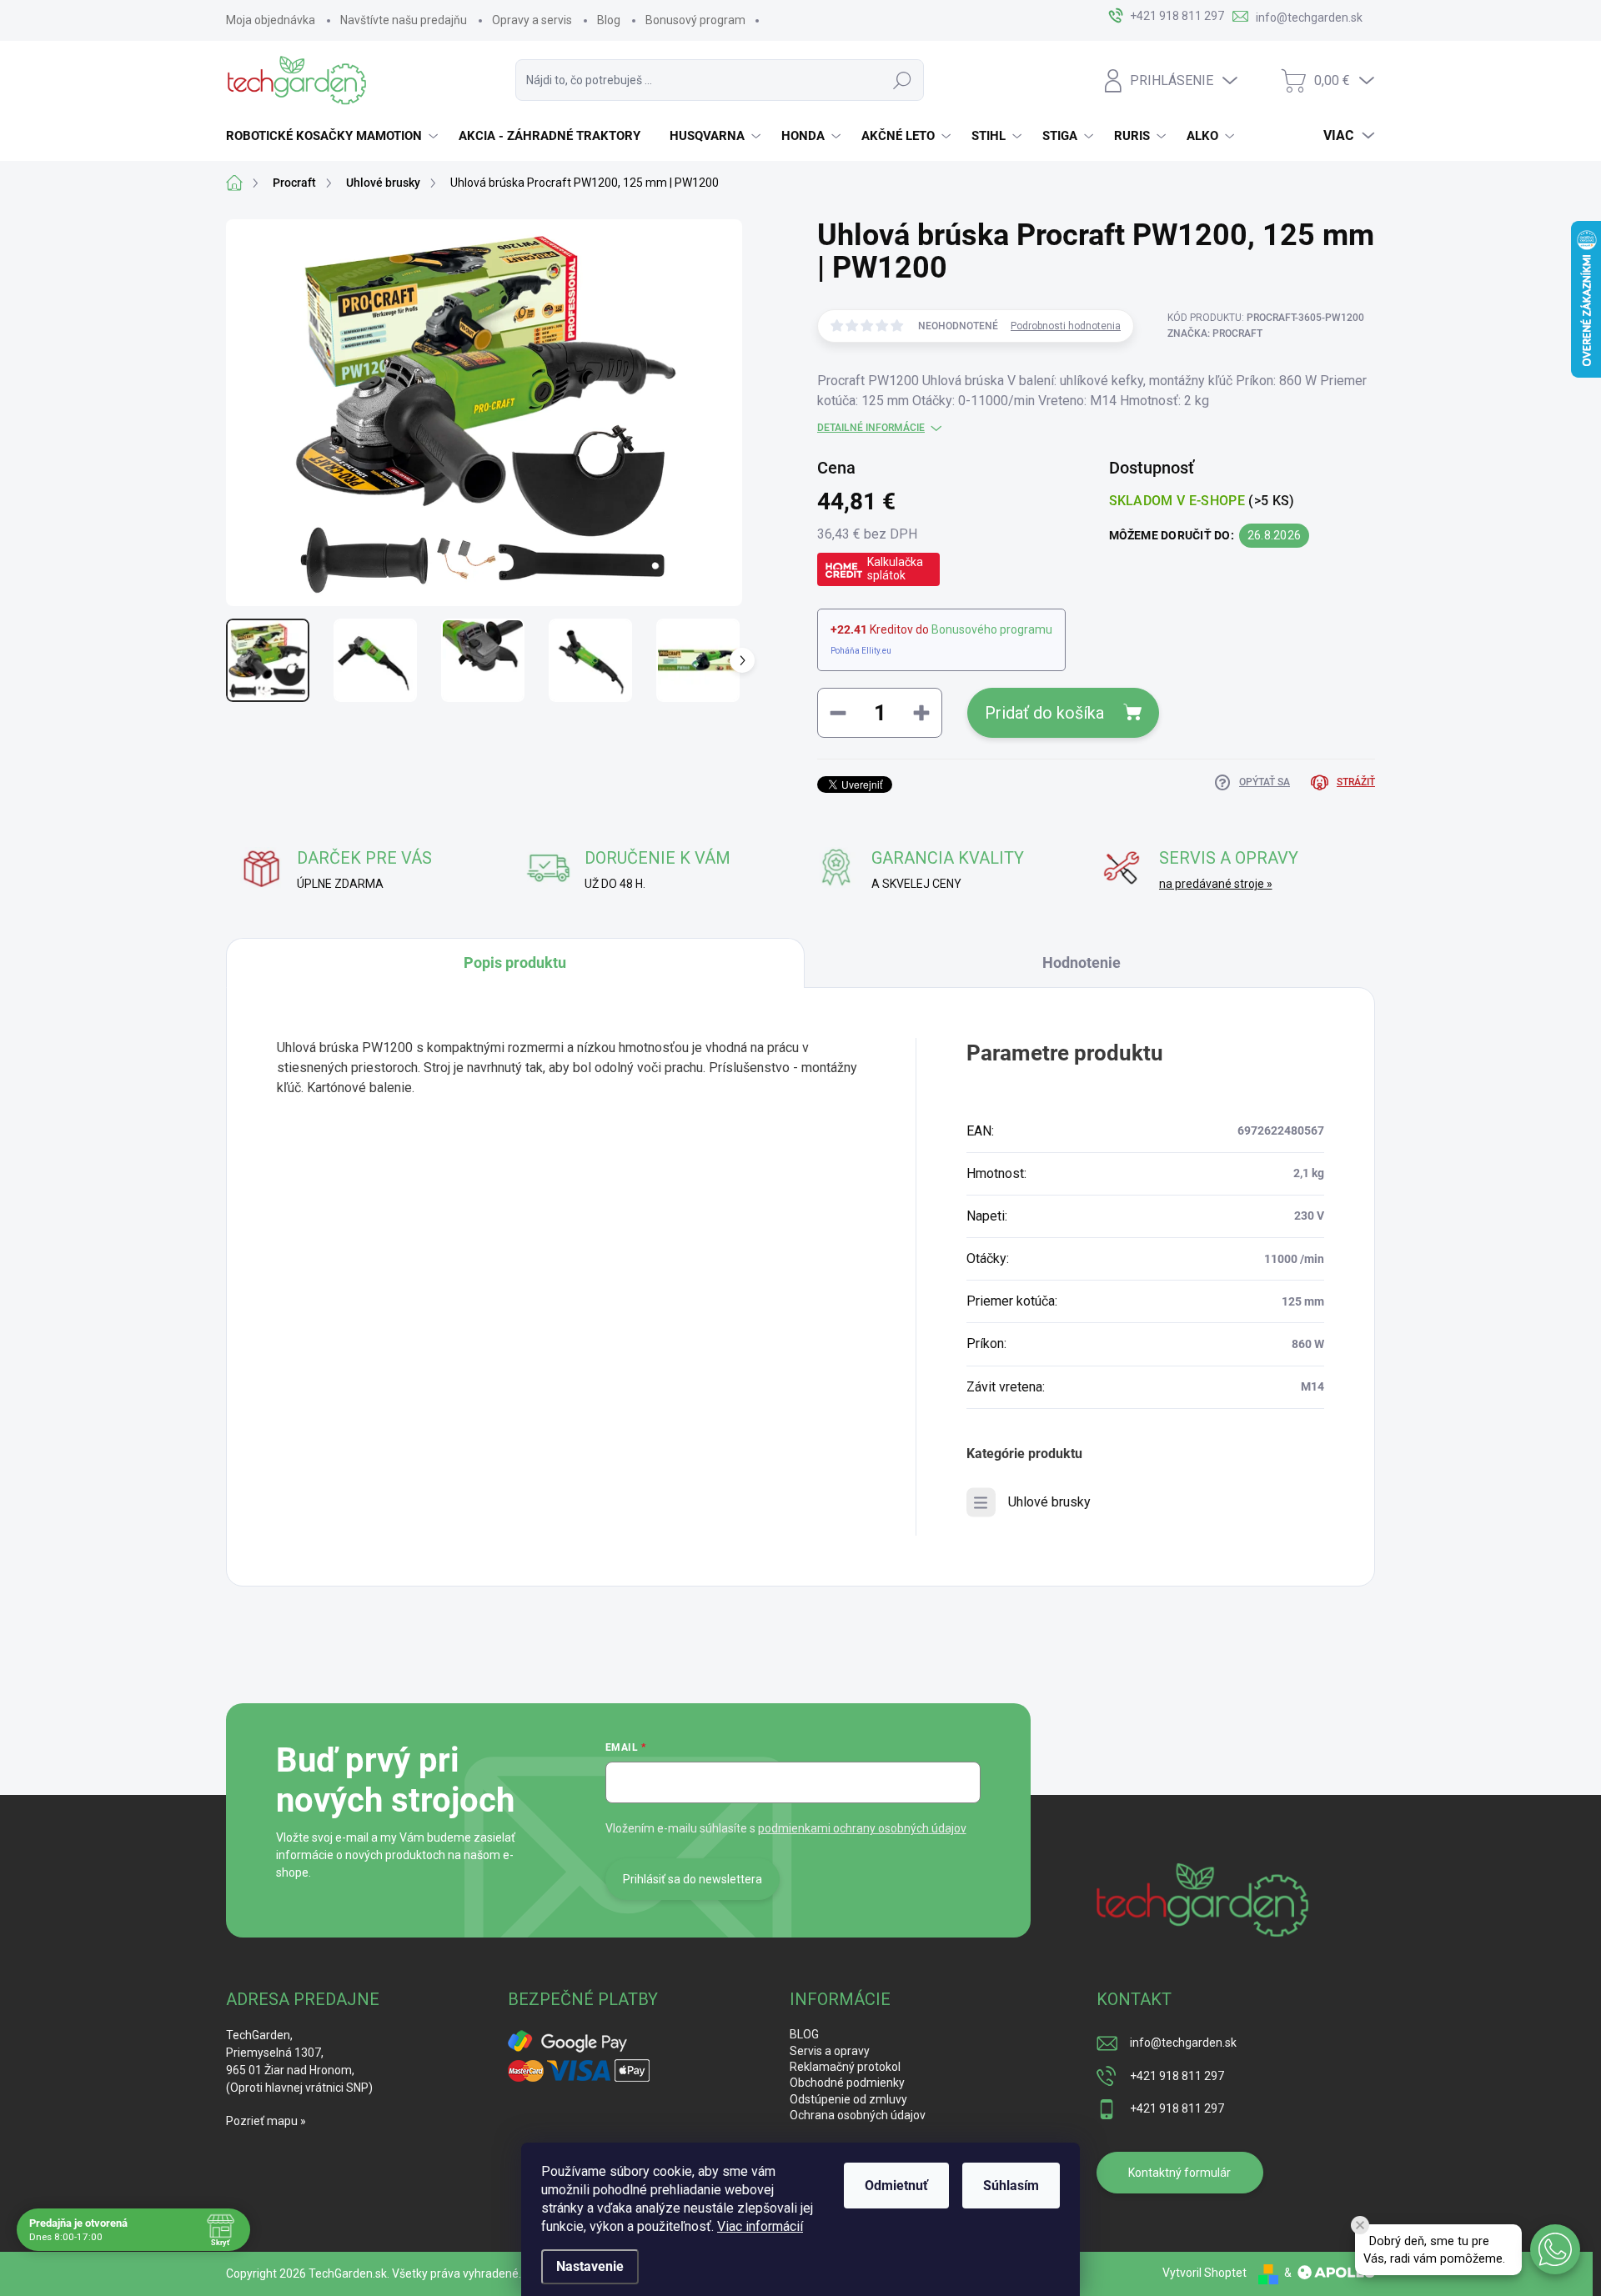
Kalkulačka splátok (895, 569)
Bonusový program (695, 20)
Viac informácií (760, 2226)
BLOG (804, 2034)
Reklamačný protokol (845, 2067)
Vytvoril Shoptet (1205, 2273)
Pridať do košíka (1044, 713)
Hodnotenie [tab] (1082, 963)
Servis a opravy (830, 2051)
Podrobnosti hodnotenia (1066, 326)
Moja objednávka (271, 20)
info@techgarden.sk (1183, 2043)
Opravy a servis (532, 20)
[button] (1555, 2249)
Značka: (1215, 333)
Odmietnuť (896, 2186)
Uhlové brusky (1049, 1502)
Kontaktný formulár (1179, 2173)
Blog (609, 20)
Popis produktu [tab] (515, 963)
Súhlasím (1011, 2186)
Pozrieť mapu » (266, 2121)
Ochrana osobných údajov (858, 2115)
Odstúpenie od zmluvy (848, 2099)
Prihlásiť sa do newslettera (693, 1879)
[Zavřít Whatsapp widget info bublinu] (1360, 2225)
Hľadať (902, 80)
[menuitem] (334, 136)
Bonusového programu (992, 629)
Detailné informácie (871, 428)
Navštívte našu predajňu (404, 20)
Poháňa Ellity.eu (861, 651)
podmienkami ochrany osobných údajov (862, 1828)
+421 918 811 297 (1177, 2076)
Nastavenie (590, 2266)
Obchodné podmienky (847, 2083)
